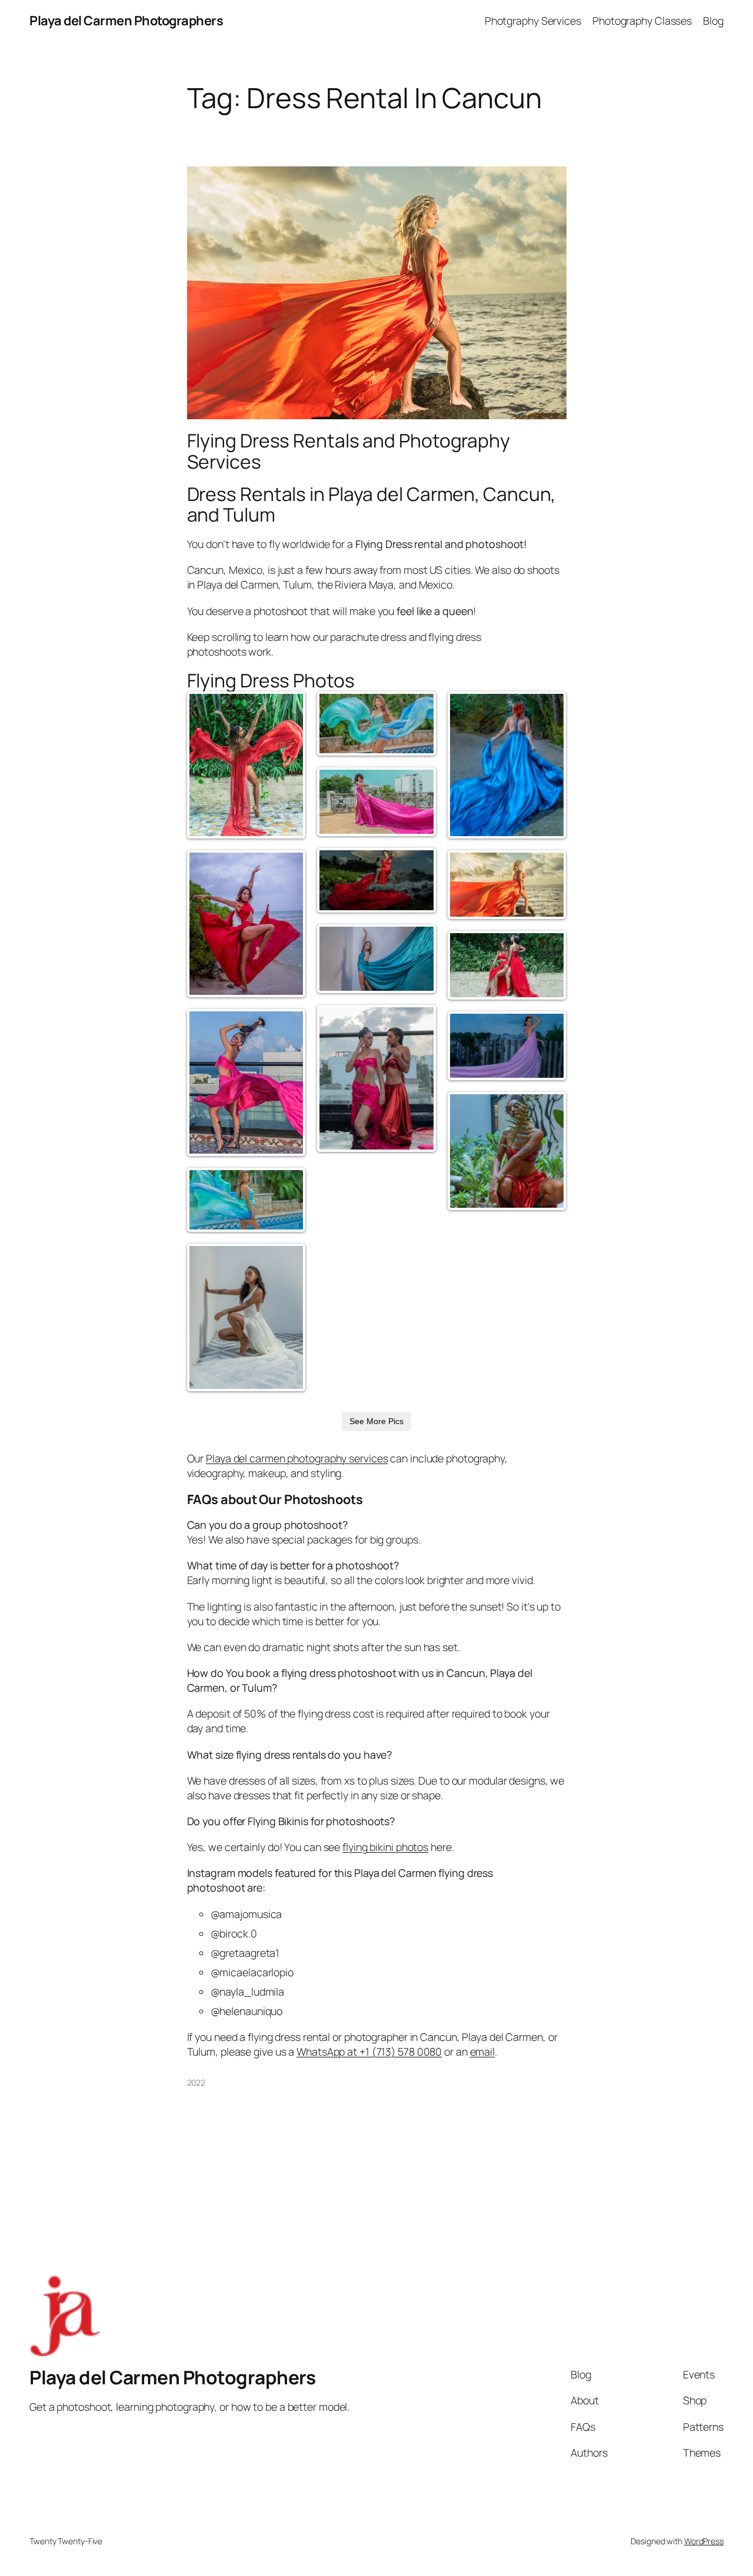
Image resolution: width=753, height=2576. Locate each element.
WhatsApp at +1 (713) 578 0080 (369, 2052)
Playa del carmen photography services (297, 1458)
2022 (196, 2082)
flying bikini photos (385, 1847)
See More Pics (376, 1421)
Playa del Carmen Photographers (126, 21)
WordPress (704, 2541)
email (483, 2052)
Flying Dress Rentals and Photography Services (349, 451)
